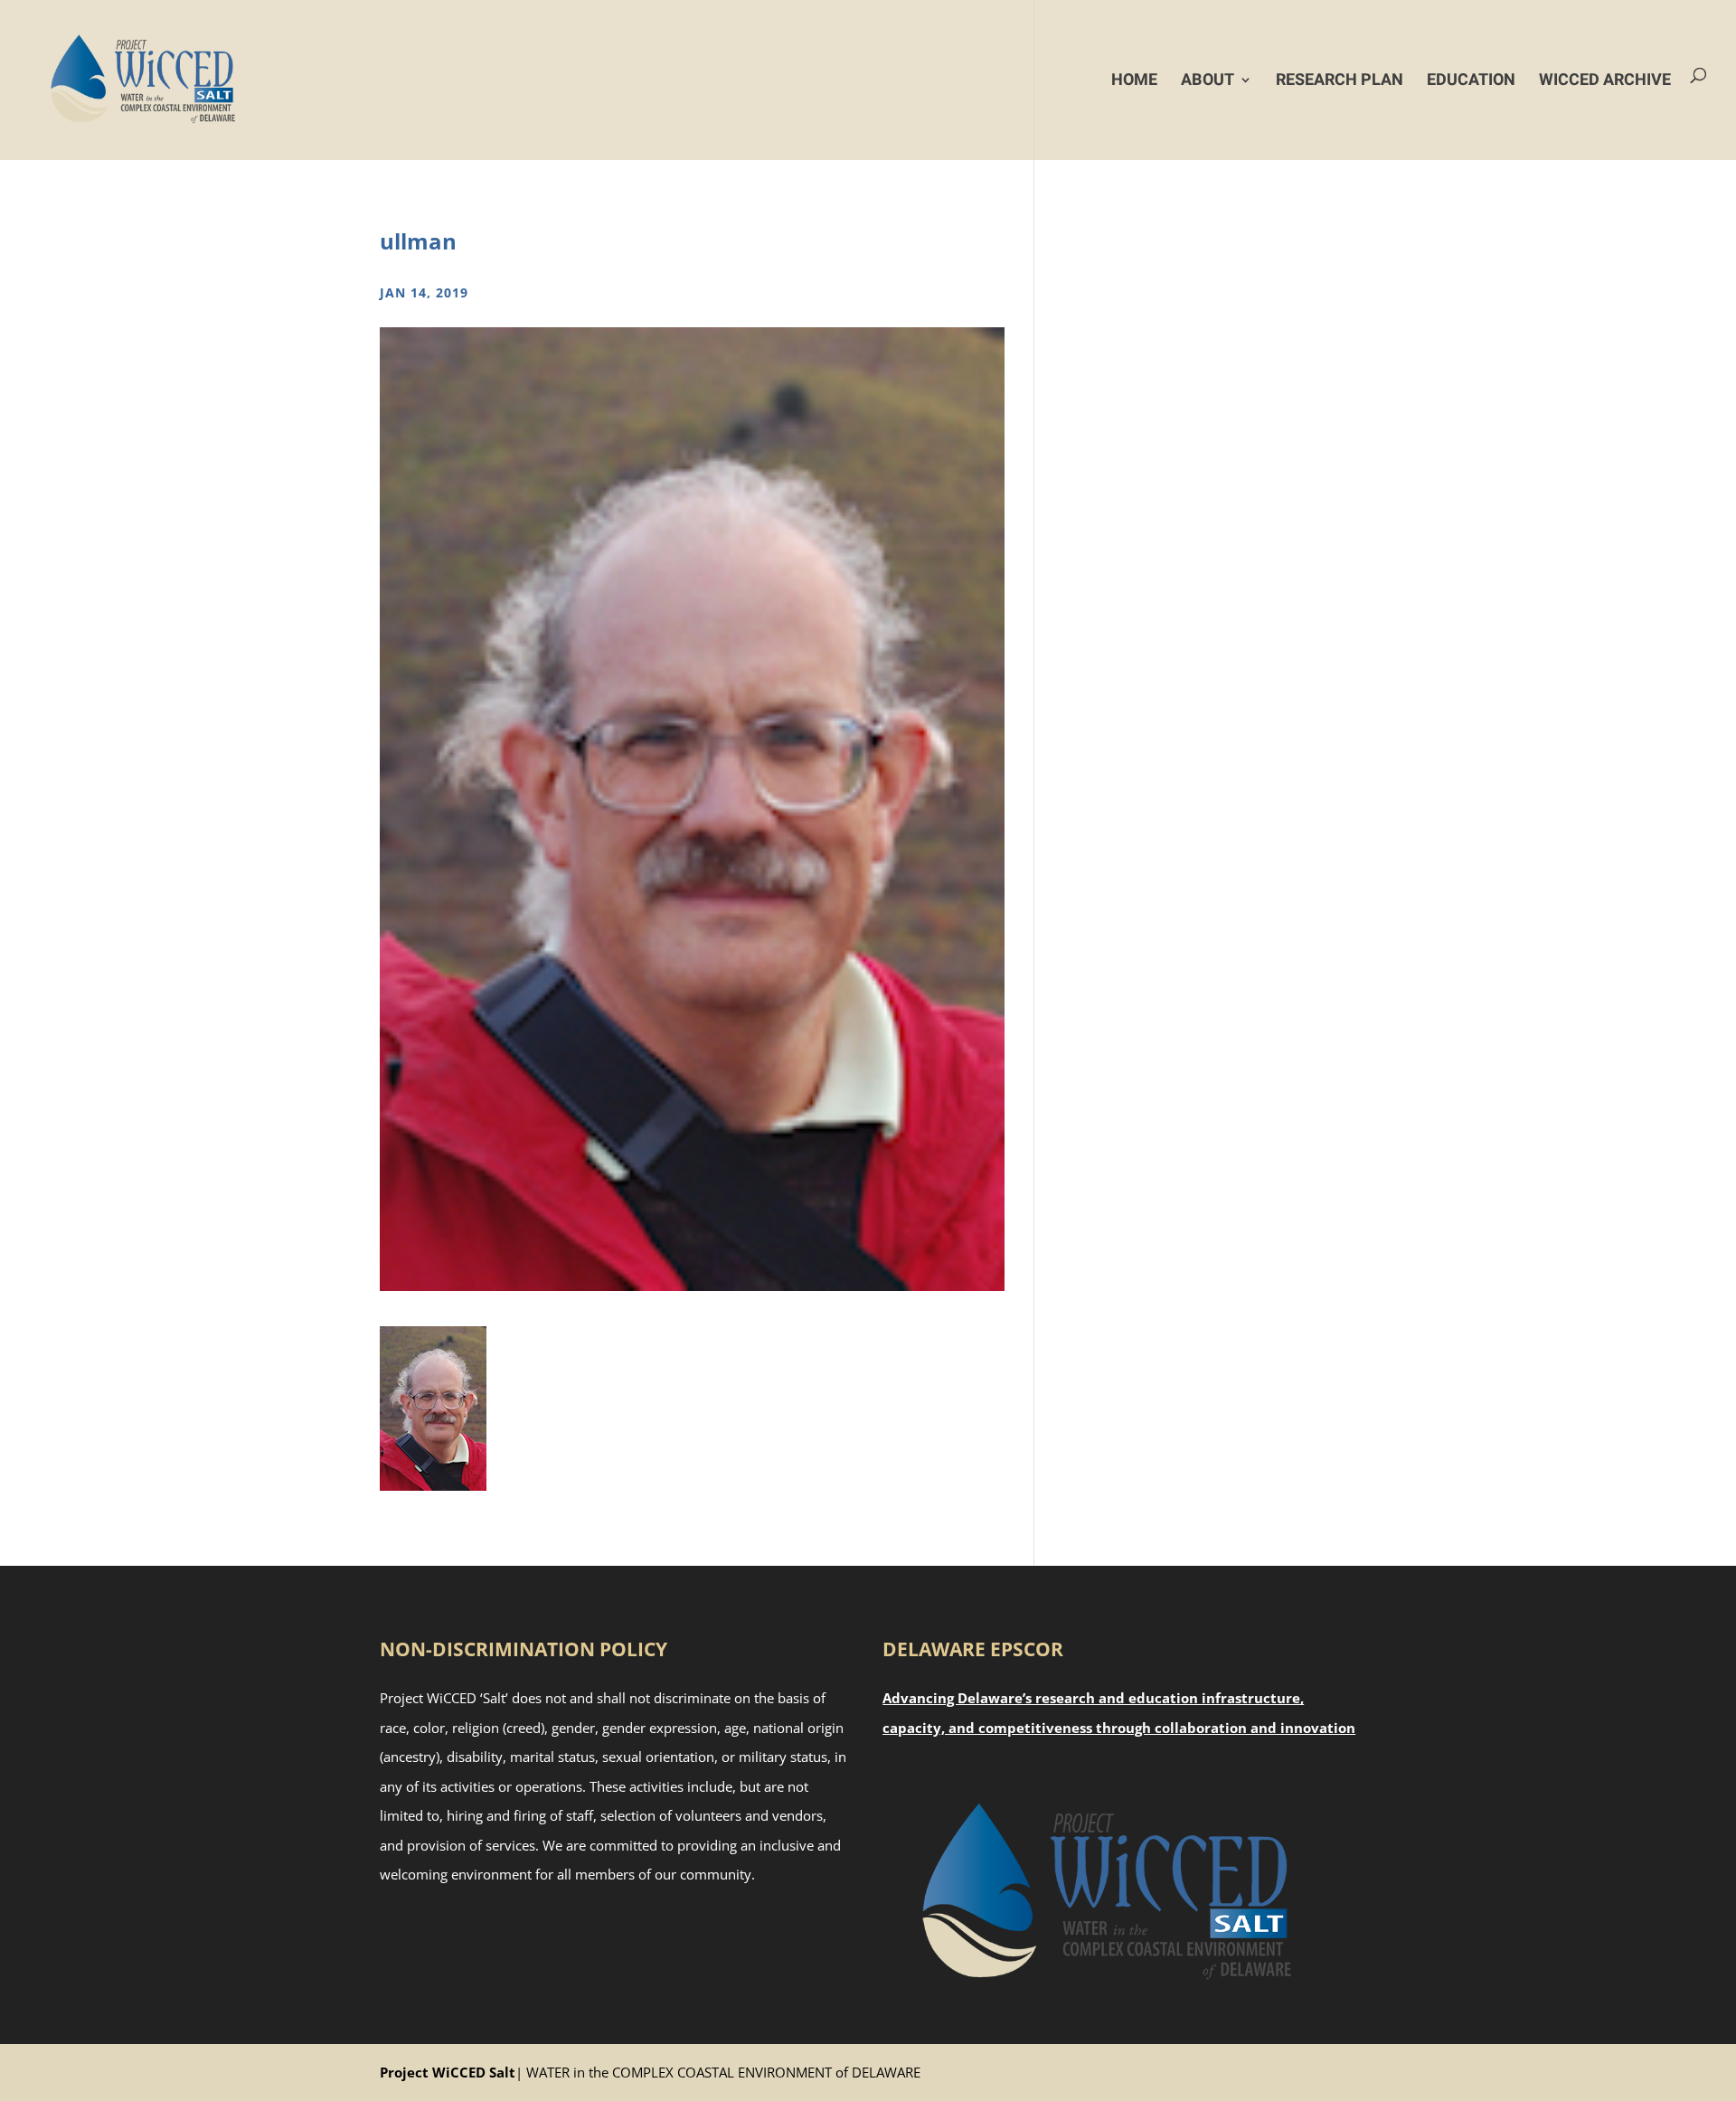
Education (1471, 80)
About (1208, 80)
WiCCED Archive (1605, 80)
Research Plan (1340, 80)
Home (1134, 80)
